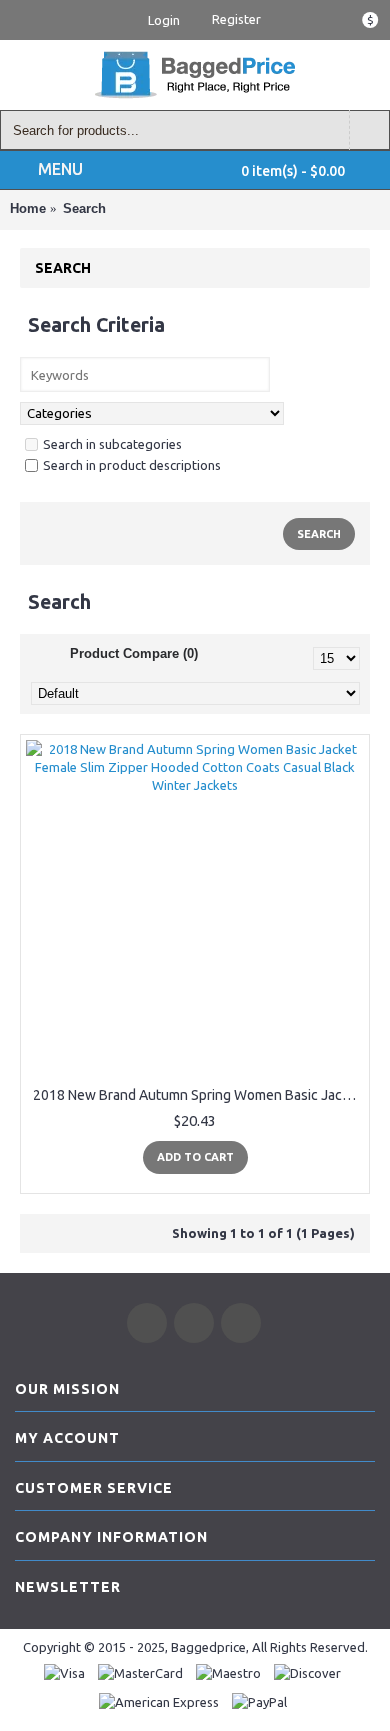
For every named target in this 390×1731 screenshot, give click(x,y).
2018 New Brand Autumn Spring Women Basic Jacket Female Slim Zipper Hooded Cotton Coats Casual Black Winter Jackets (198, 1095)
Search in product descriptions (132, 465)
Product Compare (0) (134, 653)
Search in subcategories (112, 444)
